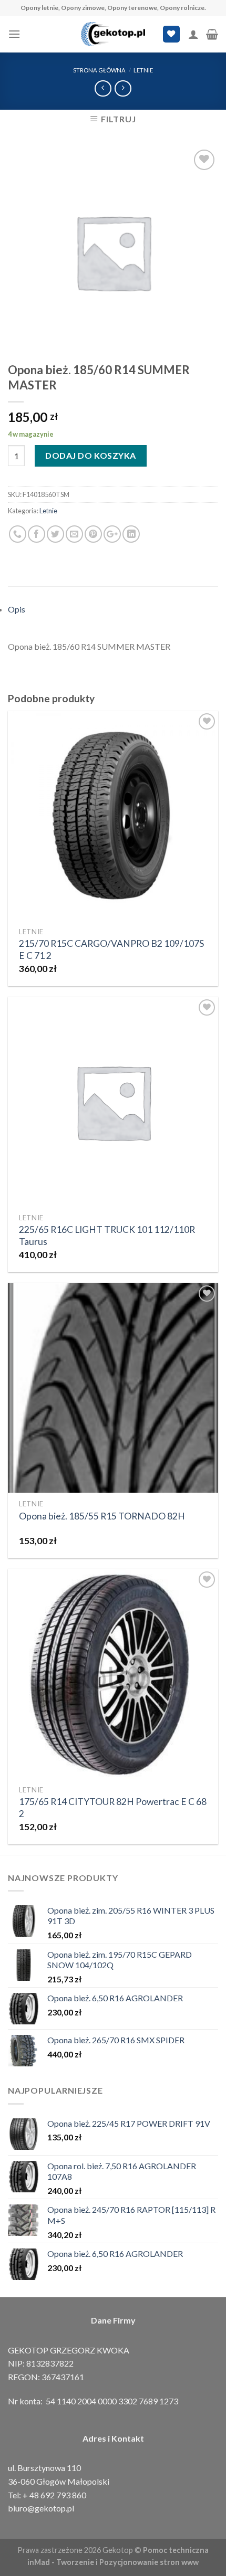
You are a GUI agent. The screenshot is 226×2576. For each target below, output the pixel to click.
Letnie (143, 70)
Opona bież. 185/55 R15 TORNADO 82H (102, 1516)
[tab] (113, 609)
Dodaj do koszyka (91, 455)
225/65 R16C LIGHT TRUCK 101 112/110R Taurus (107, 1236)
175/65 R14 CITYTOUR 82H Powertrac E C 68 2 (113, 1808)
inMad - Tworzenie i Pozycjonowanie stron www (113, 2562)
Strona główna (99, 70)
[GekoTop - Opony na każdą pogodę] (113, 34)
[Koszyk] (212, 34)
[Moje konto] (193, 34)
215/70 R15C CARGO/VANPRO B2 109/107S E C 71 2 (111, 949)
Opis (17, 609)
